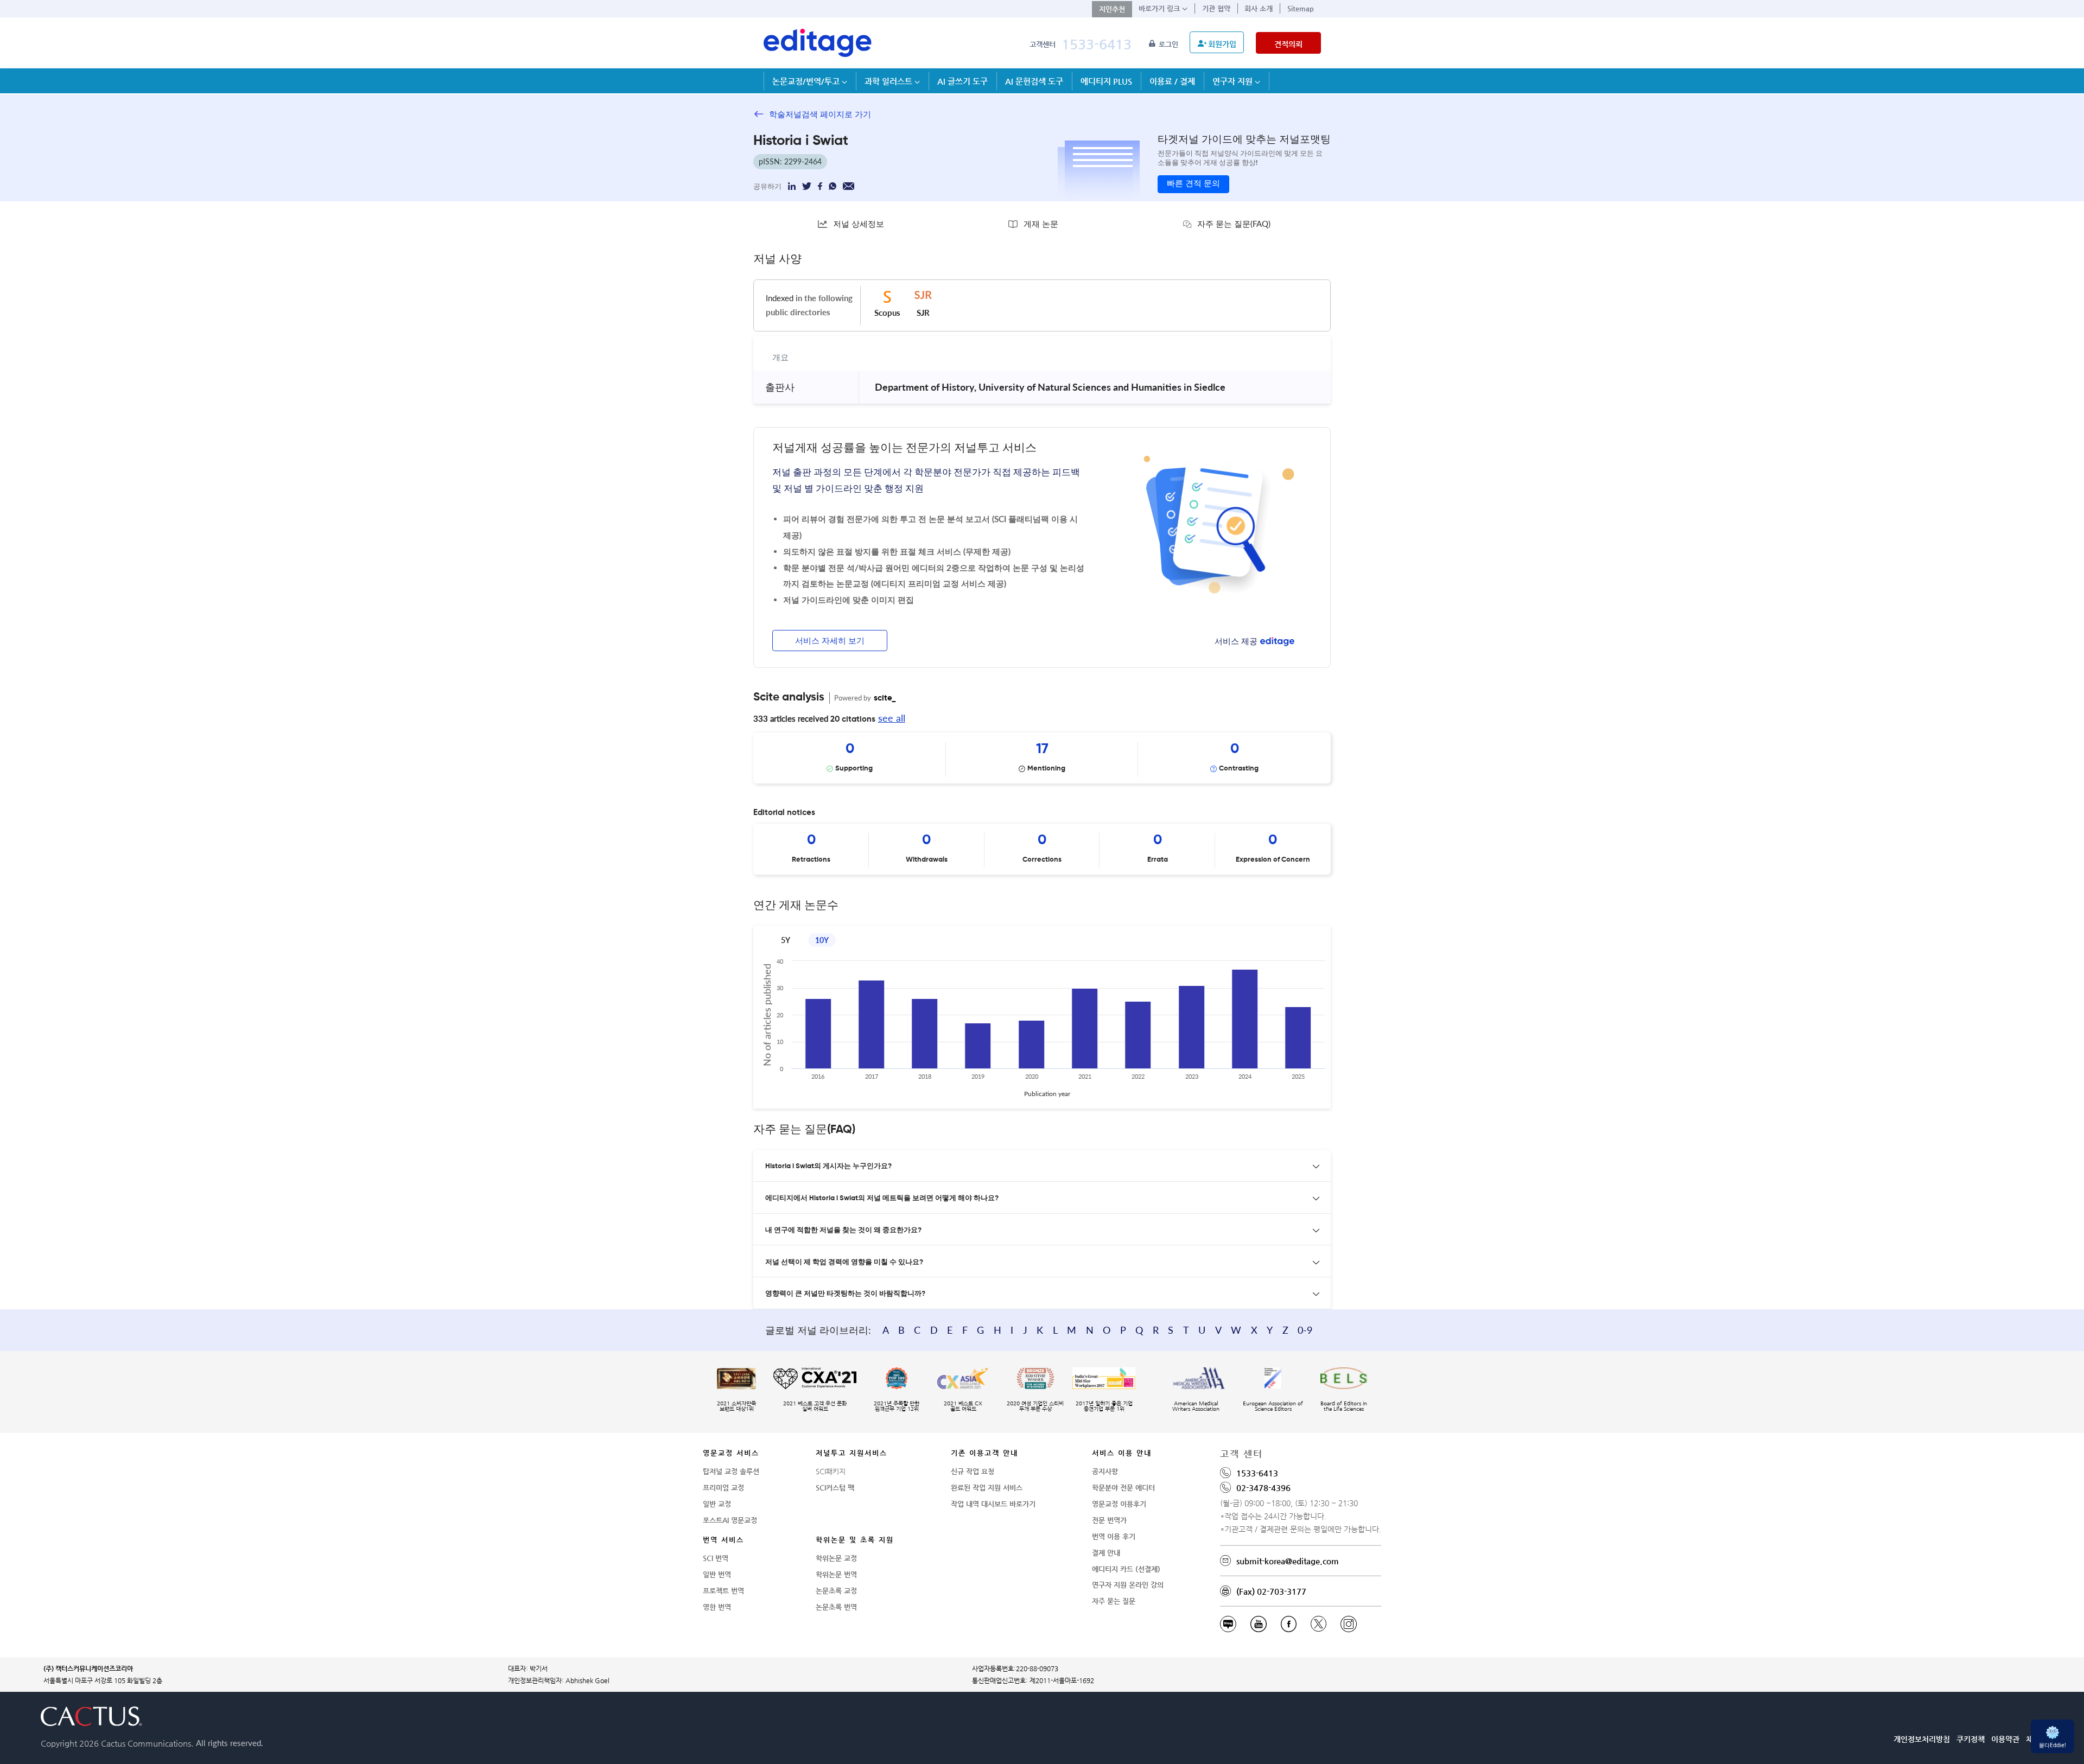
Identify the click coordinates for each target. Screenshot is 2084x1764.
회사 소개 (1259, 8)
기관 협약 (1216, 8)
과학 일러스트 (889, 81)
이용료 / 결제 (1172, 81)
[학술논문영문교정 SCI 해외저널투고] (818, 43)
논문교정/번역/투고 (807, 81)
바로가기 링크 (1160, 8)
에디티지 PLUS (1106, 81)
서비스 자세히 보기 (830, 641)
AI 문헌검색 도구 (1034, 81)
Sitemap (1301, 8)
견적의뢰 (1288, 44)
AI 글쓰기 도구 (962, 81)
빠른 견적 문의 (1193, 184)
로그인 (1170, 44)
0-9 (1305, 1330)
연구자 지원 (1234, 81)
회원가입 (1222, 44)
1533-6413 (1097, 44)
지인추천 (1112, 9)
